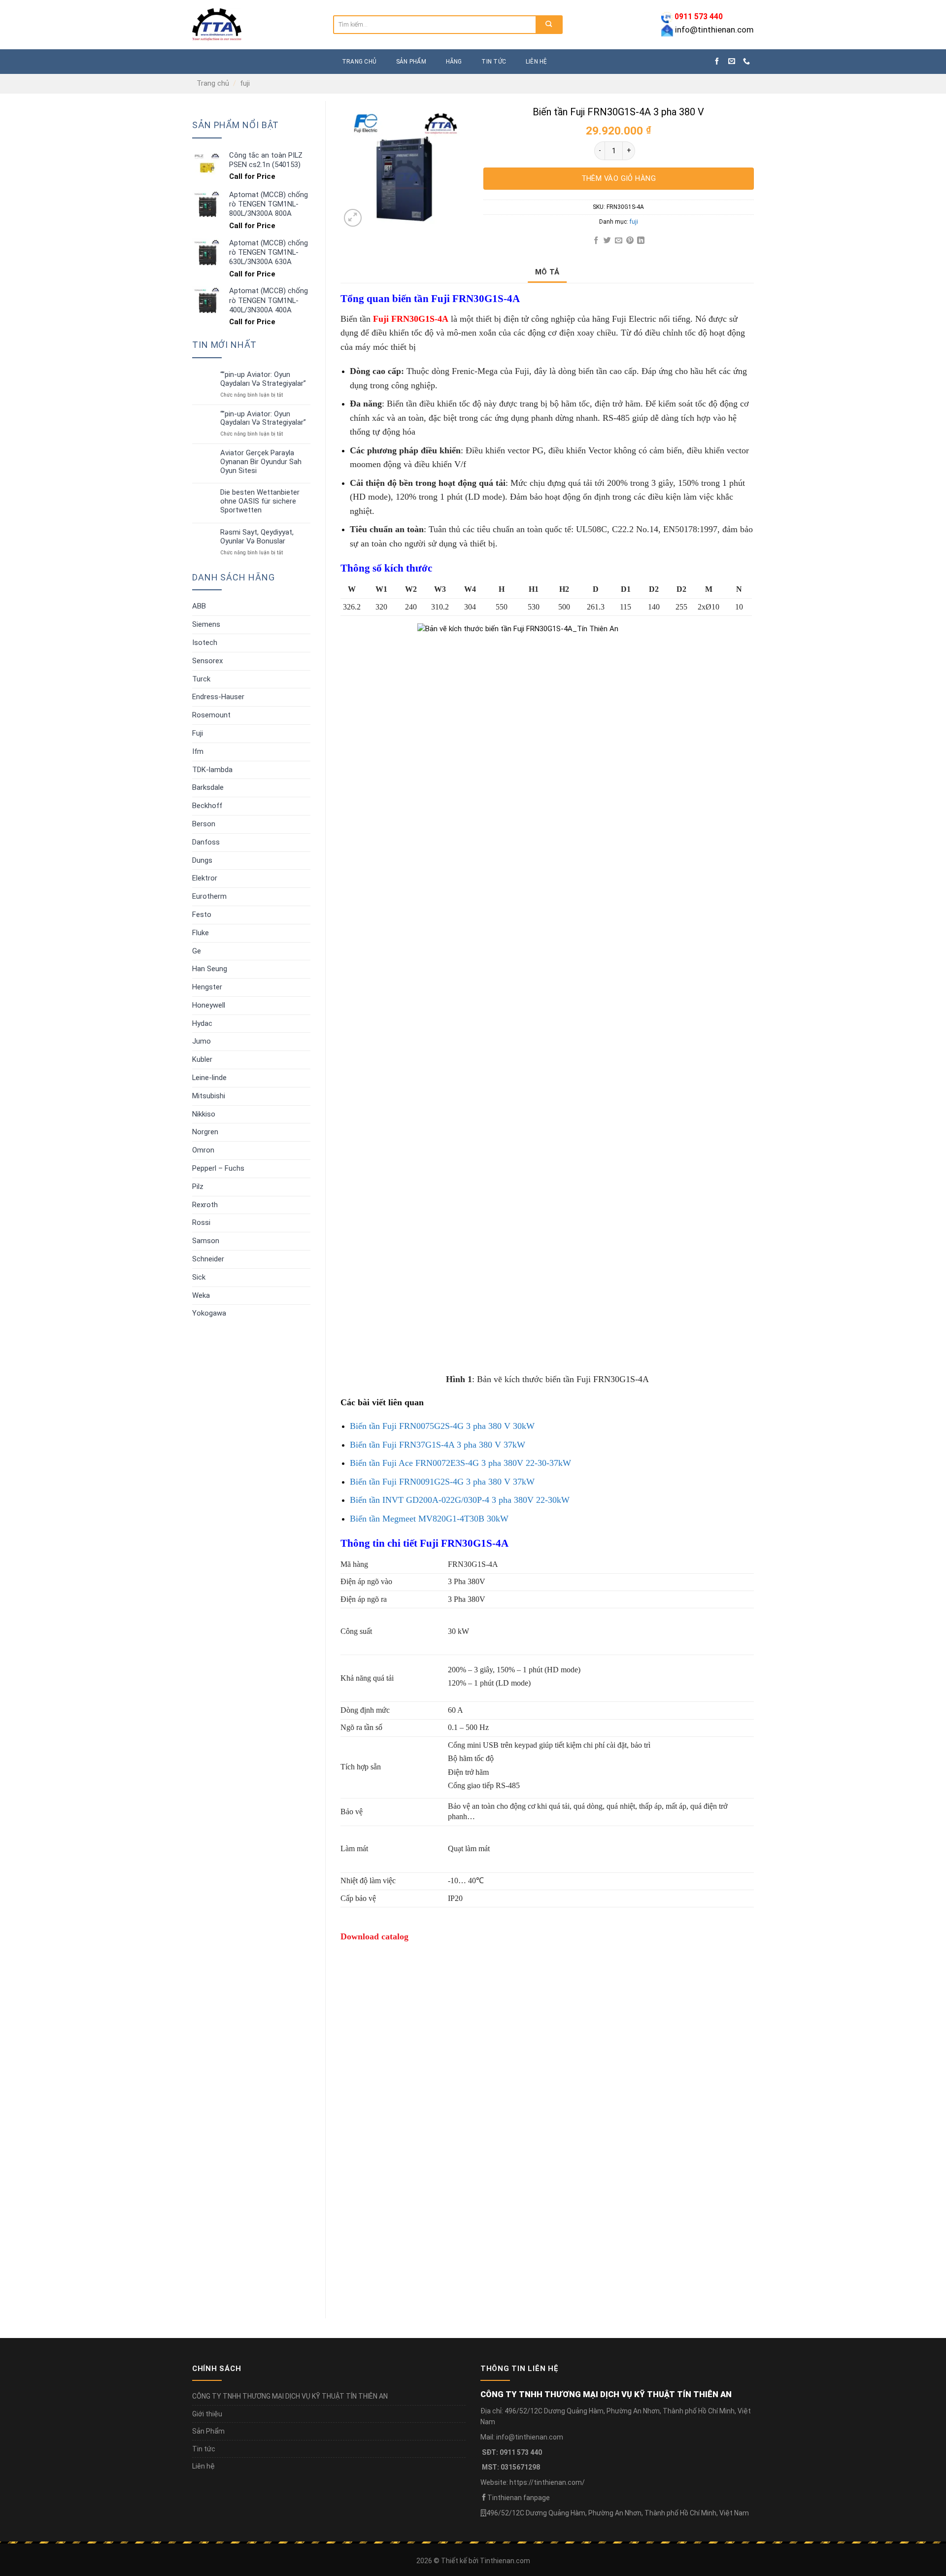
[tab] (547, 272)
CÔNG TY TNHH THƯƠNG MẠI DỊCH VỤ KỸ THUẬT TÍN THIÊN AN (290, 2396)
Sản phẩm (411, 62)
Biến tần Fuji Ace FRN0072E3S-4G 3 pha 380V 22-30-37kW (460, 1463)
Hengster (207, 987)
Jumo (202, 1041)
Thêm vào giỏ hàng (619, 178)
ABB (199, 606)
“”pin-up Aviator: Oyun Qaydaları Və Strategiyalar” (263, 379)
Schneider (208, 1259)
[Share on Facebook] (596, 241)
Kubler (202, 1059)
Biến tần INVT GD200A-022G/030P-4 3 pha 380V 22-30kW (460, 1500)
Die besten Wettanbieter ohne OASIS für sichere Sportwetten (260, 501)
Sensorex (207, 661)
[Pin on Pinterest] (629, 241)
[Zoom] (353, 218)
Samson (206, 1241)
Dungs (202, 860)
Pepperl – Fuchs (218, 1168)
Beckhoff (207, 806)
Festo (202, 915)
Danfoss (206, 842)
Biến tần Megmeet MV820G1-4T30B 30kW (429, 1519)
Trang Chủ (359, 62)
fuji (245, 83)
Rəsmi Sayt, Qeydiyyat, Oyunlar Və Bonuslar (257, 537)
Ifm (198, 751)
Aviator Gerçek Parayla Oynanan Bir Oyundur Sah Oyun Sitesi (261, 462)
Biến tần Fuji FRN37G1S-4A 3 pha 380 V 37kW (438, 1445)
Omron (203, 1150)
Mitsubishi (209, 1096)
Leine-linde (209, 1078)
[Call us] (746, 62)
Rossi (201, 1222)
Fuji (198, 733)
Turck (201, 679)
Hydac (202, 1023)
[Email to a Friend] (619, 241)
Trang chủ (213, 83)
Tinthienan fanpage (519, 2498)
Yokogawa (209, 1313)
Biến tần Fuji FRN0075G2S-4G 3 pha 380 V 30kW (442, 1426)
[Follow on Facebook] (717, 62)
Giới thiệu (207, 2414)
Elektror (205, 878)
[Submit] (549, 25)
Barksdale (208, 787)
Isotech (205, 643)
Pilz (198, 1186)
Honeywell (209, 1005)
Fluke (201, 933)
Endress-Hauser (218, 697)
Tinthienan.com (505, 2561)
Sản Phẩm (208, 2431)
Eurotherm (209, 896)
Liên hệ (537, 62)
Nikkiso (204, 1114)
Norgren (205, 1132)
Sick (199, 1277)
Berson (204, 824)
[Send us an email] (732, 62)
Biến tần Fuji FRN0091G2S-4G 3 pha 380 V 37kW (442, 1482)
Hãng (454, 62)
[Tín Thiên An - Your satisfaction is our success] (255, 25)
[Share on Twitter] (607, 241)
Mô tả (547, 272)
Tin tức (494, 62)
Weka (201, 1295)
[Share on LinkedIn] (641, 241)
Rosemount (211, 715)
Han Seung (210, 969)
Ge (197, 951)
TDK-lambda (212, 770)
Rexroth (205, 1205)
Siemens (206, 624)
